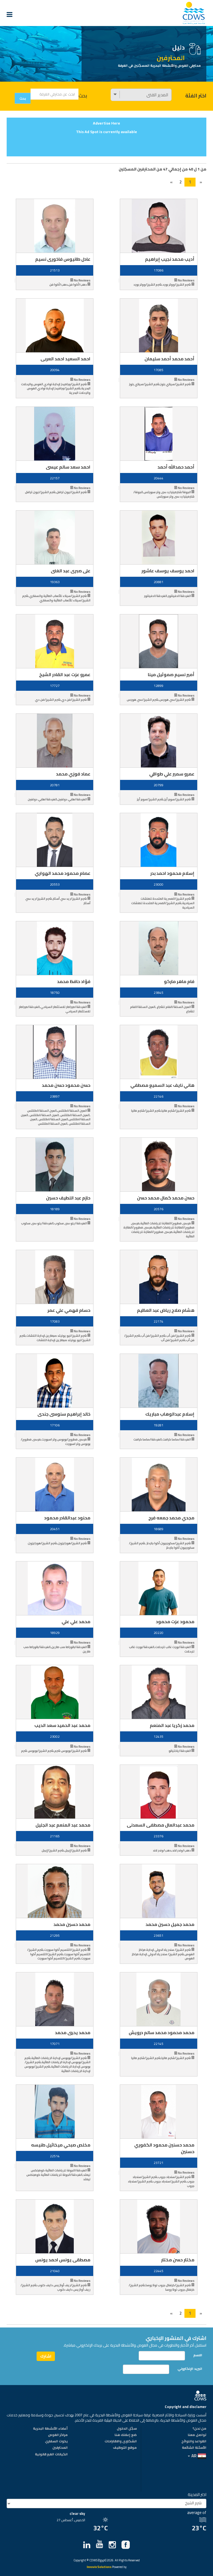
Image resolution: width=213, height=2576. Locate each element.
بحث (83, 96)
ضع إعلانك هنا (126, 2435)
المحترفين (60, 2448)
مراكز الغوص (58, 2435)
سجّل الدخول (127, 2429)
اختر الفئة (196, 96)
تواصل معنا (197, 2435)
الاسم (198, 2355)
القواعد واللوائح (194, 2441)
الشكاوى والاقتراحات (121, 2441)
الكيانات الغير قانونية (51, 2455)
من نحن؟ (199, 2429)
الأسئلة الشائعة (194, 2448)
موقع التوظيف (125, 2448)
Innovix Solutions (99, 2567)
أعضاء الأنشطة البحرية (50, 2429)
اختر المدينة (197, 2494)
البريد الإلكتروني (190, 2369)
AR (194, 2456)
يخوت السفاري (56, 2441)
